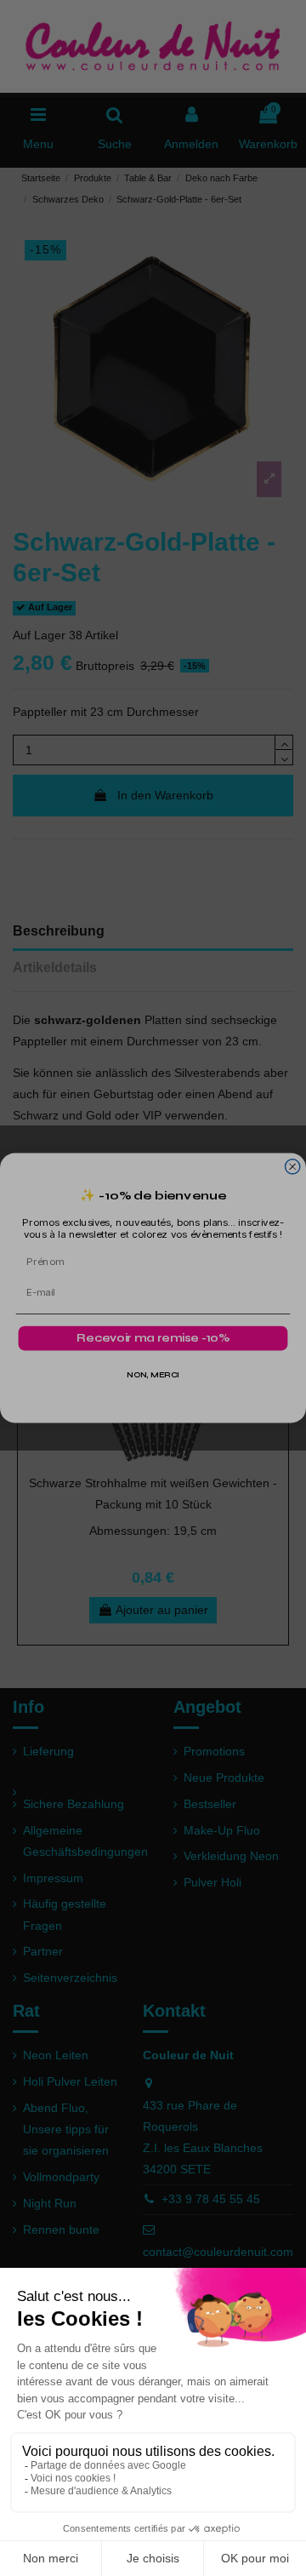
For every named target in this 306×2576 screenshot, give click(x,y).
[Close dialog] (293, 1167)
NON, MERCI (153, 1376)
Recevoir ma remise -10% (153, 1338)
